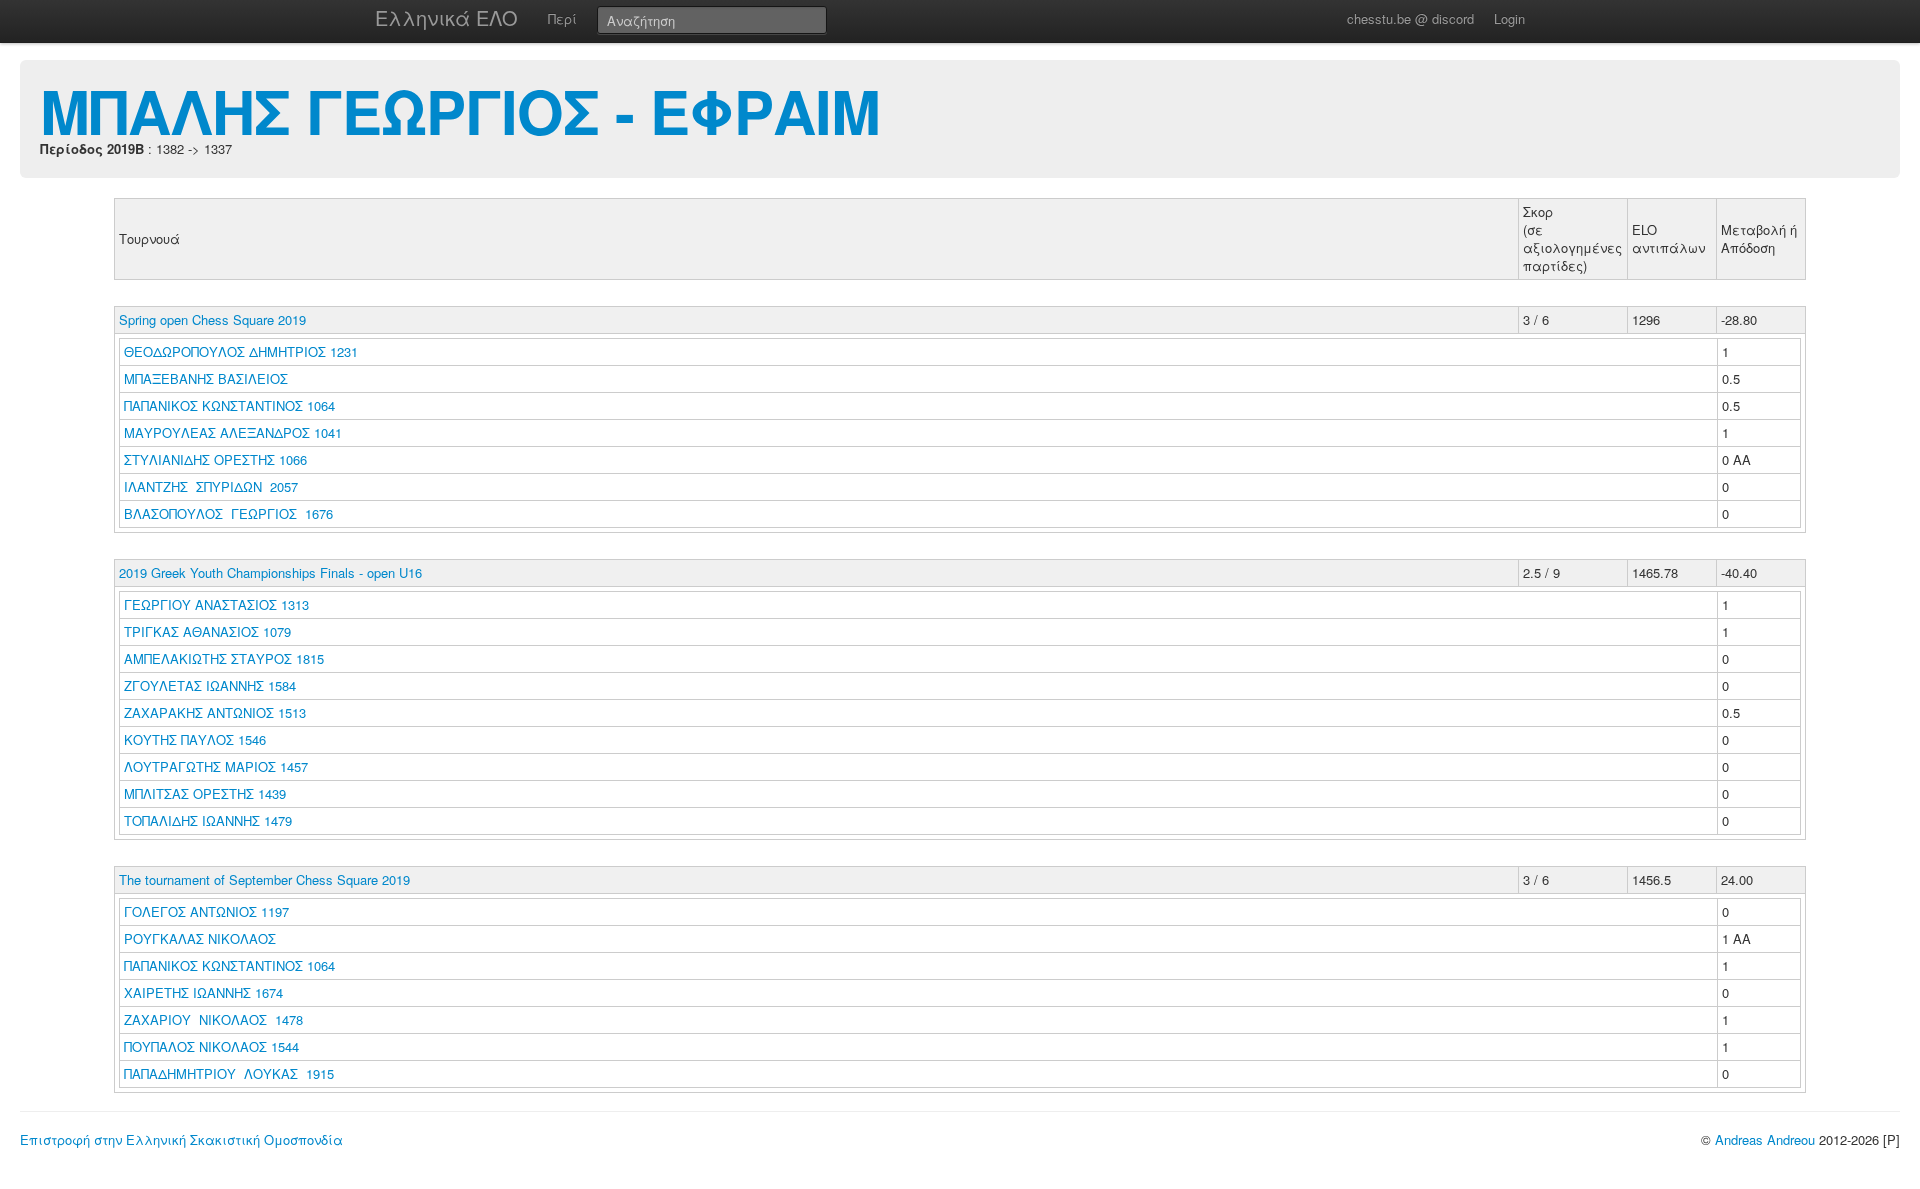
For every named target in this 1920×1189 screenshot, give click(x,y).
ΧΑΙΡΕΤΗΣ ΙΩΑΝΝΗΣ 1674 (203, 992)
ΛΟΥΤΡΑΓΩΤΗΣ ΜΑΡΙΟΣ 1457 (216, 766)
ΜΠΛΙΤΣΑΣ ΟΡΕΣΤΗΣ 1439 (205, 793)
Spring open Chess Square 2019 (212, 319)
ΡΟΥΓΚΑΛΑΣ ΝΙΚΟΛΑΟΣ (202, 938)
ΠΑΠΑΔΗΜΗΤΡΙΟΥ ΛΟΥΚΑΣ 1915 (229, 1073)
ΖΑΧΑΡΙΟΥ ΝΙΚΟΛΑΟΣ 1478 (213, 1019)
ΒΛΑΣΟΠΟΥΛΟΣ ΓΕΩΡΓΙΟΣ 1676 (228, 513)
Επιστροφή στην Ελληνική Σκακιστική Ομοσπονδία (181, 1139)
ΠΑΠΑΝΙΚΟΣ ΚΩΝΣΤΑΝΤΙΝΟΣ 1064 (229, 405)
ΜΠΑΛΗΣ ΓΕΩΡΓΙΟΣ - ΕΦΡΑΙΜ (460, 110)
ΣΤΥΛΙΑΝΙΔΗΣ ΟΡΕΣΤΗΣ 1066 (215, 459)
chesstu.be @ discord (1410, 18)
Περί (562, 18)
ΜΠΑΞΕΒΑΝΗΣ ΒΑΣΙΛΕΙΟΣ (208, 378)
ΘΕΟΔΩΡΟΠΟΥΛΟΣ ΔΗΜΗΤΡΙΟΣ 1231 (241, 351)
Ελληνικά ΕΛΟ (446, 17)
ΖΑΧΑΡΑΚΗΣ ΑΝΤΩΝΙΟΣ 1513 (215, 712)
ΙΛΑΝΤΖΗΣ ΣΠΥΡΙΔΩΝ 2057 (211, 486)
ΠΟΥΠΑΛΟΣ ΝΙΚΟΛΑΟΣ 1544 (211, 1046)
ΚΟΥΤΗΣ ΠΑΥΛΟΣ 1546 (195, 739)
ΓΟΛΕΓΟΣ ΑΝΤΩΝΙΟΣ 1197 (206, 911)
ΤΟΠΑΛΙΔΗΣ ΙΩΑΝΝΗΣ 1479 (208, 820)
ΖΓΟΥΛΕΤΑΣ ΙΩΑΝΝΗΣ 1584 (210, 685)
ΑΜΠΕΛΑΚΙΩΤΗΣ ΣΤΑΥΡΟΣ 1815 (224, 658)
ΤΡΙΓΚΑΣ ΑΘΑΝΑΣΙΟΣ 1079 (207, 631)
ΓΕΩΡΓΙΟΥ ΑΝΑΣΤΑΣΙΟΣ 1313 (216, 604)
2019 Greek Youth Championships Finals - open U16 (270, 572)
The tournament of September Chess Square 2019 (264, 879)
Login (1509, 18)
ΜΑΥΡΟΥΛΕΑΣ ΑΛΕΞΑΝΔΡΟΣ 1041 (233, 432)
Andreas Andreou (1765, 1139)
